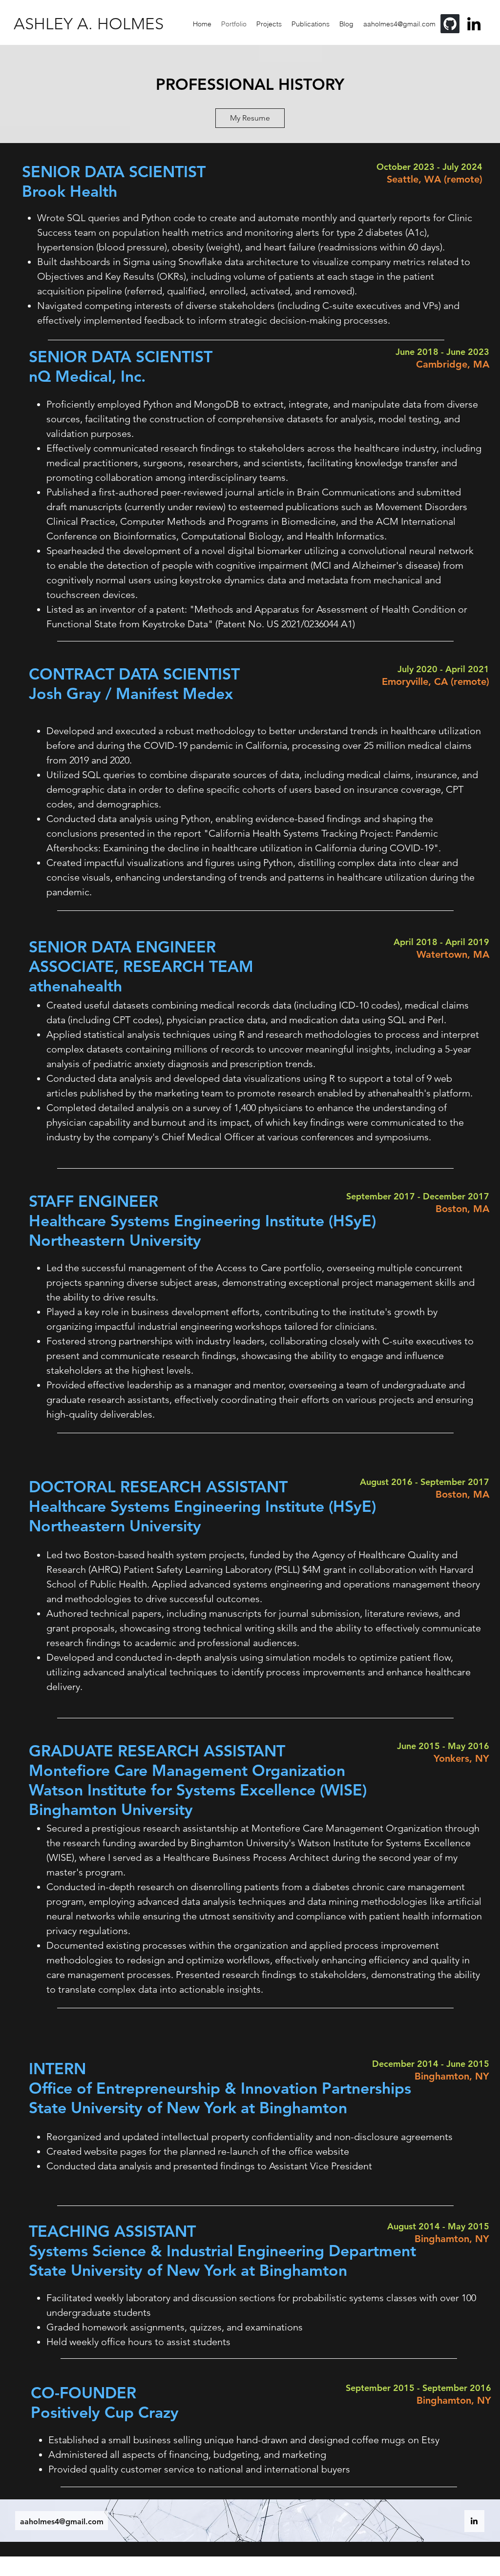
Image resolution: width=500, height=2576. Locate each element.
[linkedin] (474, 2521)
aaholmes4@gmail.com (62, 2522)
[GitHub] (450, 24)
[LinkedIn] (474, 24)
